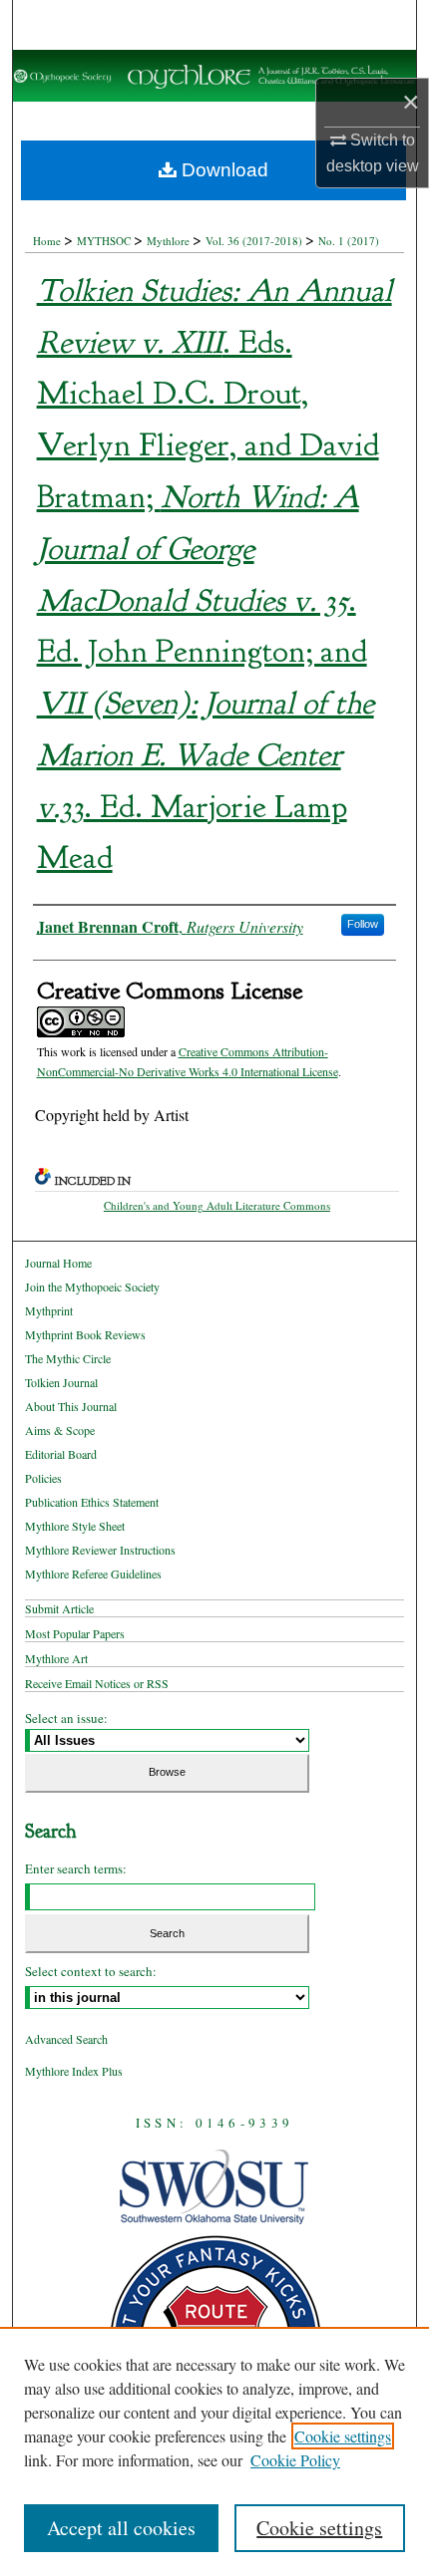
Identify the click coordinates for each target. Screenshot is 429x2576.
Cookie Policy (295, 2460)
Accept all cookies (121, 2528)
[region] (214, 2451)
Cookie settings (343, 2436)
